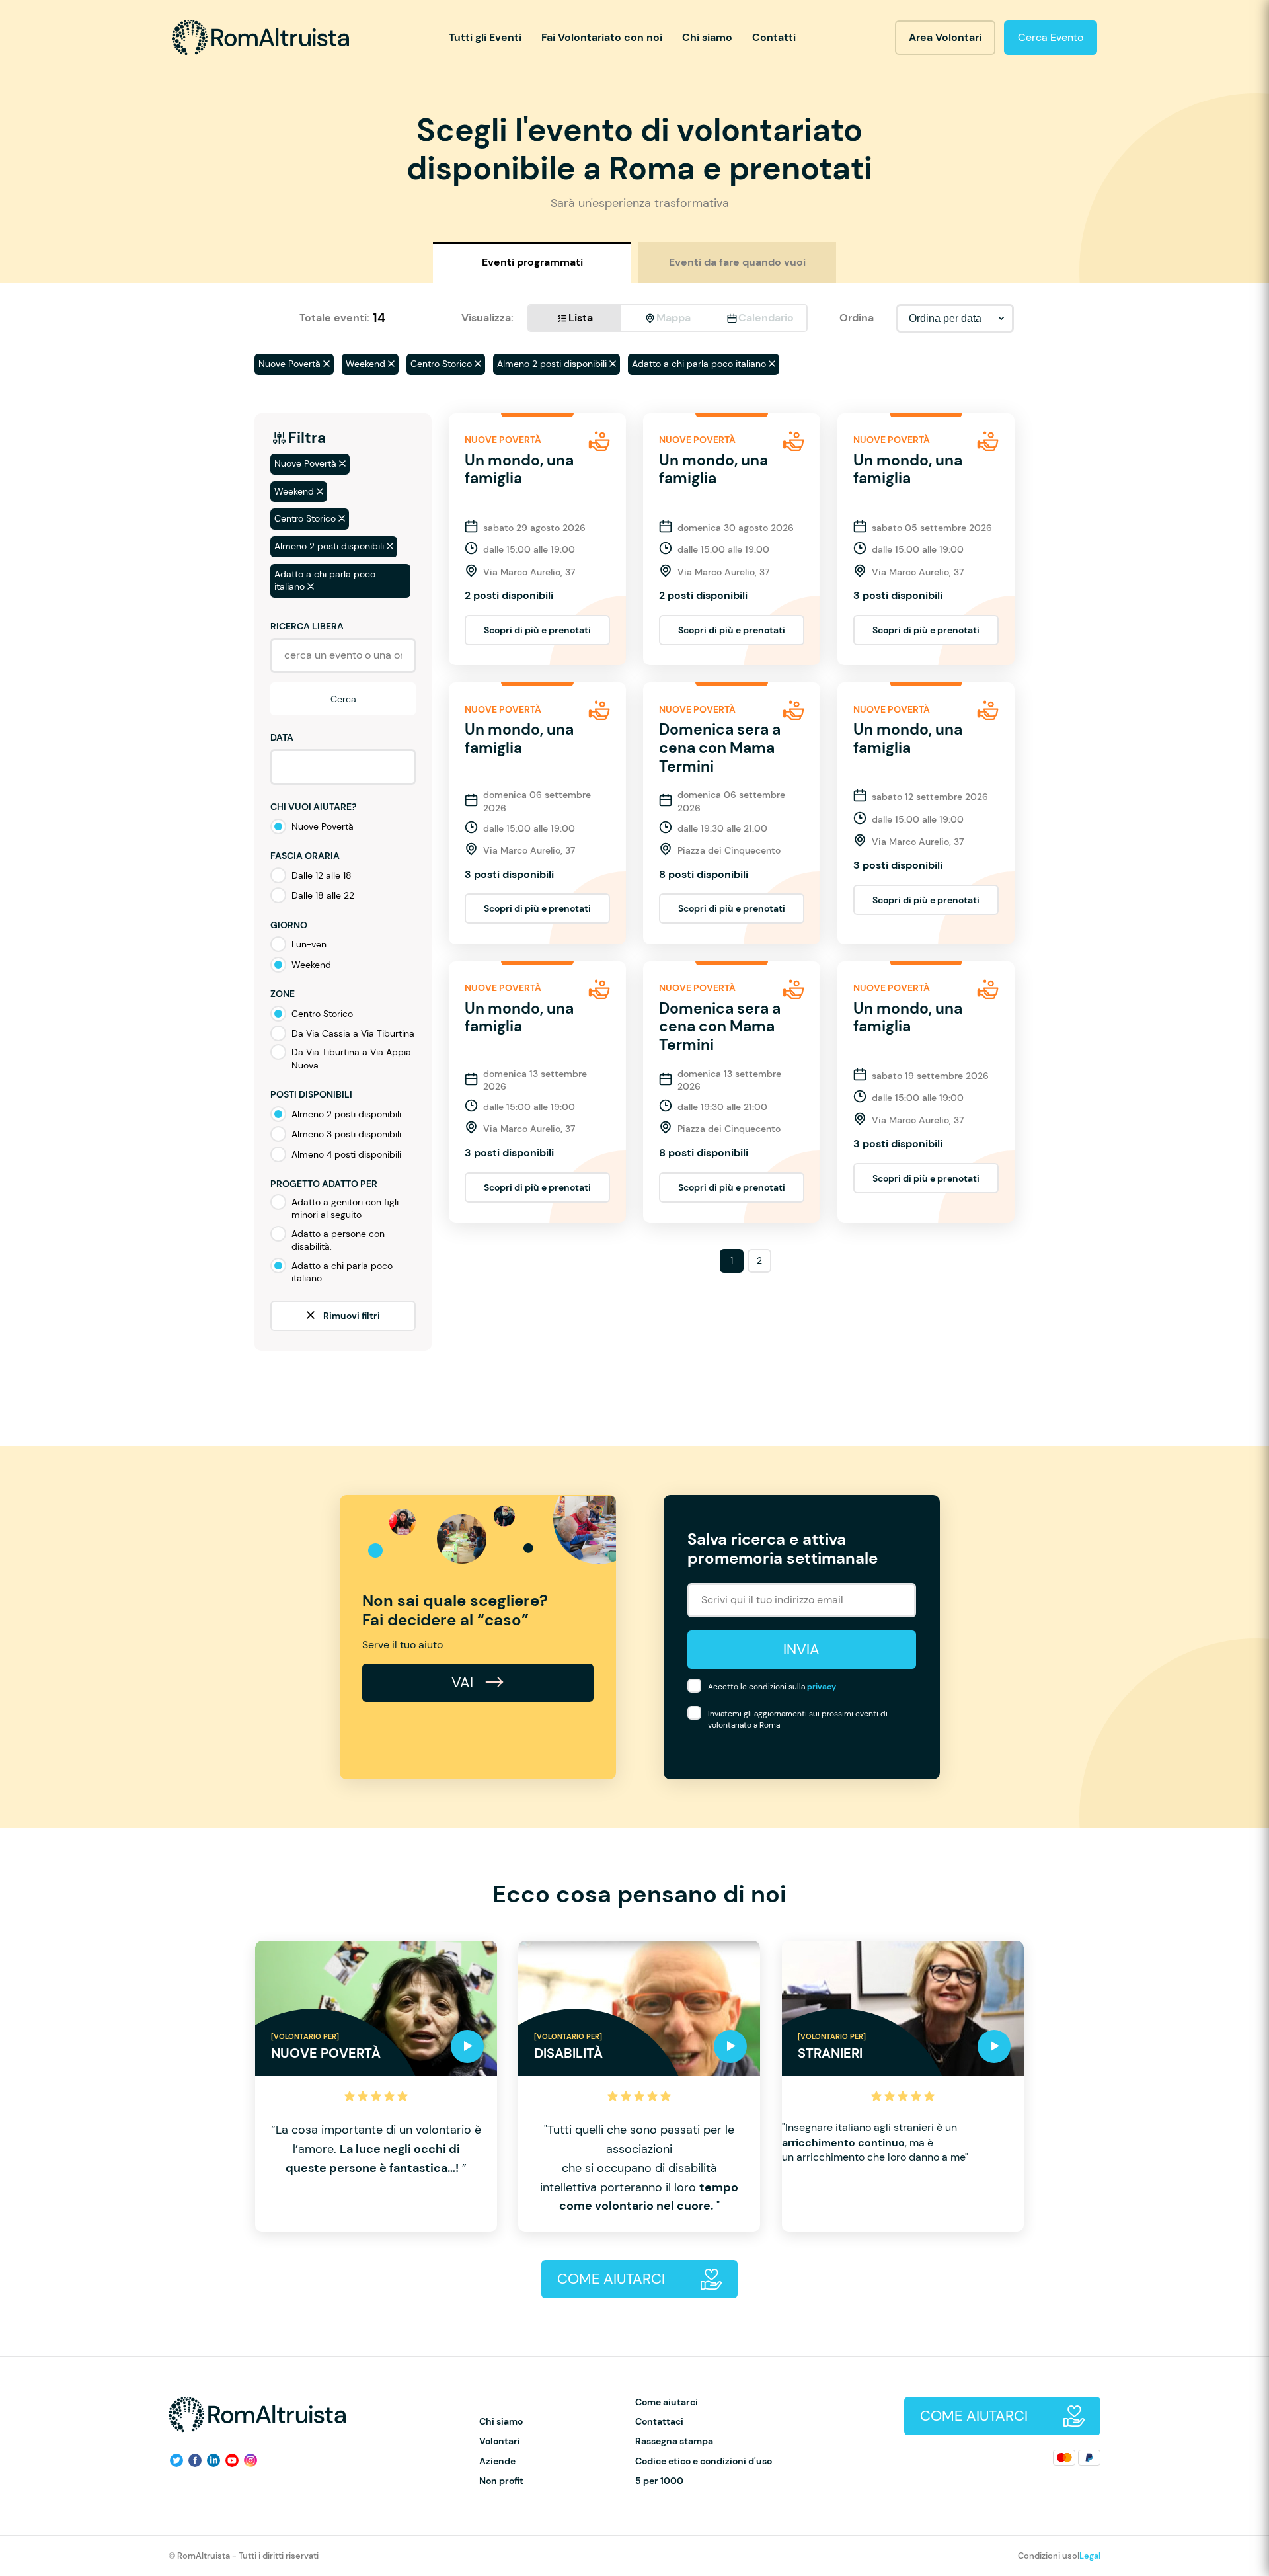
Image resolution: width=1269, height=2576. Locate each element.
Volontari (500, 2441)
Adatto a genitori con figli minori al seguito (345, 1209)
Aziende (497, 2461)
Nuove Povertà (323, 826)
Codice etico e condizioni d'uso (704, 2461)
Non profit (501, 2481)
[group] (376, 2086)
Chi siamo (707, 37)
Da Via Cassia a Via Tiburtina (353, 1033)
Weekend (311, 965)
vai (464, 1682)
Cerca (343, 699)
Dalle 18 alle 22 (323, 895)
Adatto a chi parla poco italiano (342, 1272)
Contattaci (659, 2422)
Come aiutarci (667, 2402)
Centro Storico (322, 1014)
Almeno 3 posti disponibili (346, 1134)
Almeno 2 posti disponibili (346, 1114)
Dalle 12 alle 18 (322, 875)
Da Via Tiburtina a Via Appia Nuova (351, 1059)
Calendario (766, 318)
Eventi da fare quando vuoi (737, 262)
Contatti (774, 37)
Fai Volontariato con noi (602, 37)
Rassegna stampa (674, 2441)
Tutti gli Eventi (485, 37)
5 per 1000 (659, 2481)
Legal (1090, 2556)
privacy (822, 1687)
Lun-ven (309, 944)
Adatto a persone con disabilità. (338, 1240)
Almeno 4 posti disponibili (346, 1154)
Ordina (857, 318)
